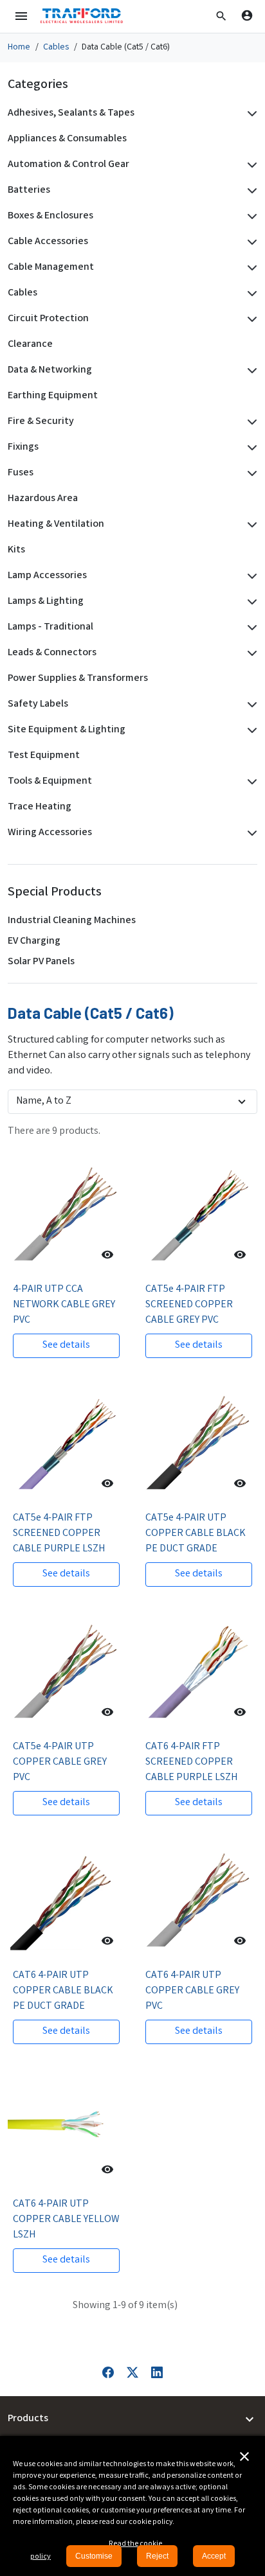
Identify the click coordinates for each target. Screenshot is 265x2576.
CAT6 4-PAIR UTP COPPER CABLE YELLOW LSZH (66, 2220)
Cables (23, 293)
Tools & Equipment (50, 781)
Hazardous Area (43, 499)
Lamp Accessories (47, 576)
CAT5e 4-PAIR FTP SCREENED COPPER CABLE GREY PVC (189, 1305)
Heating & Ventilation (56, 525)
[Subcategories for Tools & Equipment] (250, 782)
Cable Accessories (48, 242)
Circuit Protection (48, 319)
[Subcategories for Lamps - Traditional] (250, 628)
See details (66, 1345)
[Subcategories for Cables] (250, 294)
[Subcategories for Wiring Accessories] (250, 833)
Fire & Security (41, 422)
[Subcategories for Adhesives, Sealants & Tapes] (250, 114)
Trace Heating (40, 807)
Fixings (23, 447)
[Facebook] (108, 2373)
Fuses (21, 473)
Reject (157, 2556)
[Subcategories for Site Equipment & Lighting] (250, 730)
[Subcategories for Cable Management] (250, 268)
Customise (94, 2556)
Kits (16, 550)
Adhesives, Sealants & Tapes (71, 113)
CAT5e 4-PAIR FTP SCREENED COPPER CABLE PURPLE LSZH (59, 1534)
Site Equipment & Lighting (67, 730)
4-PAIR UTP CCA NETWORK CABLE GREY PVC (64, 1305)
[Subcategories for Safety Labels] (250, 705)
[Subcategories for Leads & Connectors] (250, 653)
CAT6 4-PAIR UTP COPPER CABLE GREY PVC (192, 1991)
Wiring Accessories (50, 833)
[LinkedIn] (157, 2373)
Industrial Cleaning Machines (72, 921)
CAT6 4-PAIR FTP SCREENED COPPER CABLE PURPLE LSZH (191, 1762)
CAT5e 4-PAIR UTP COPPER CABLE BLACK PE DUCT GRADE (196, 1534)
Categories (38, 85)
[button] (221, 16)
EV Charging (34, 941)
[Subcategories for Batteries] (250, 191)
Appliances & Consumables (67, 139)
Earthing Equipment (53, 396)
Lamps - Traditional (50, 627)
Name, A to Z (44, 1101)
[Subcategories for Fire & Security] (250, 422)
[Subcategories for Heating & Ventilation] (250, 525)
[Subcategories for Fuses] (250, 473)
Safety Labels (38, 704)
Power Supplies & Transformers (78, 679)
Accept (214, 2556)
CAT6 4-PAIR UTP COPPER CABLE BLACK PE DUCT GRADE (63, 1991)
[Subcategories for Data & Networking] (250, 371)
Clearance (30, 345)
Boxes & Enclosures (50, 216)
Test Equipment (44, 756)
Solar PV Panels (41, 962)
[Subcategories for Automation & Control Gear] (250, 165)
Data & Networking (50, 370)
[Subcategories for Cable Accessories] (250, 242)
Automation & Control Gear (69, 165)
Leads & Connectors (52, 653)
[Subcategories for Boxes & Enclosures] (250, 216)
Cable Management (51, 268)
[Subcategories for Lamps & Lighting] (250, 602)
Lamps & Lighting (46, 602)
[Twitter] (132, 2373)
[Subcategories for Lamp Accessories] (250, 576)
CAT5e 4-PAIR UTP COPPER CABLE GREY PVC (60, 1762)
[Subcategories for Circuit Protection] (250, 319)
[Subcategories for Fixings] (250, 448)
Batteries (29, 190)
